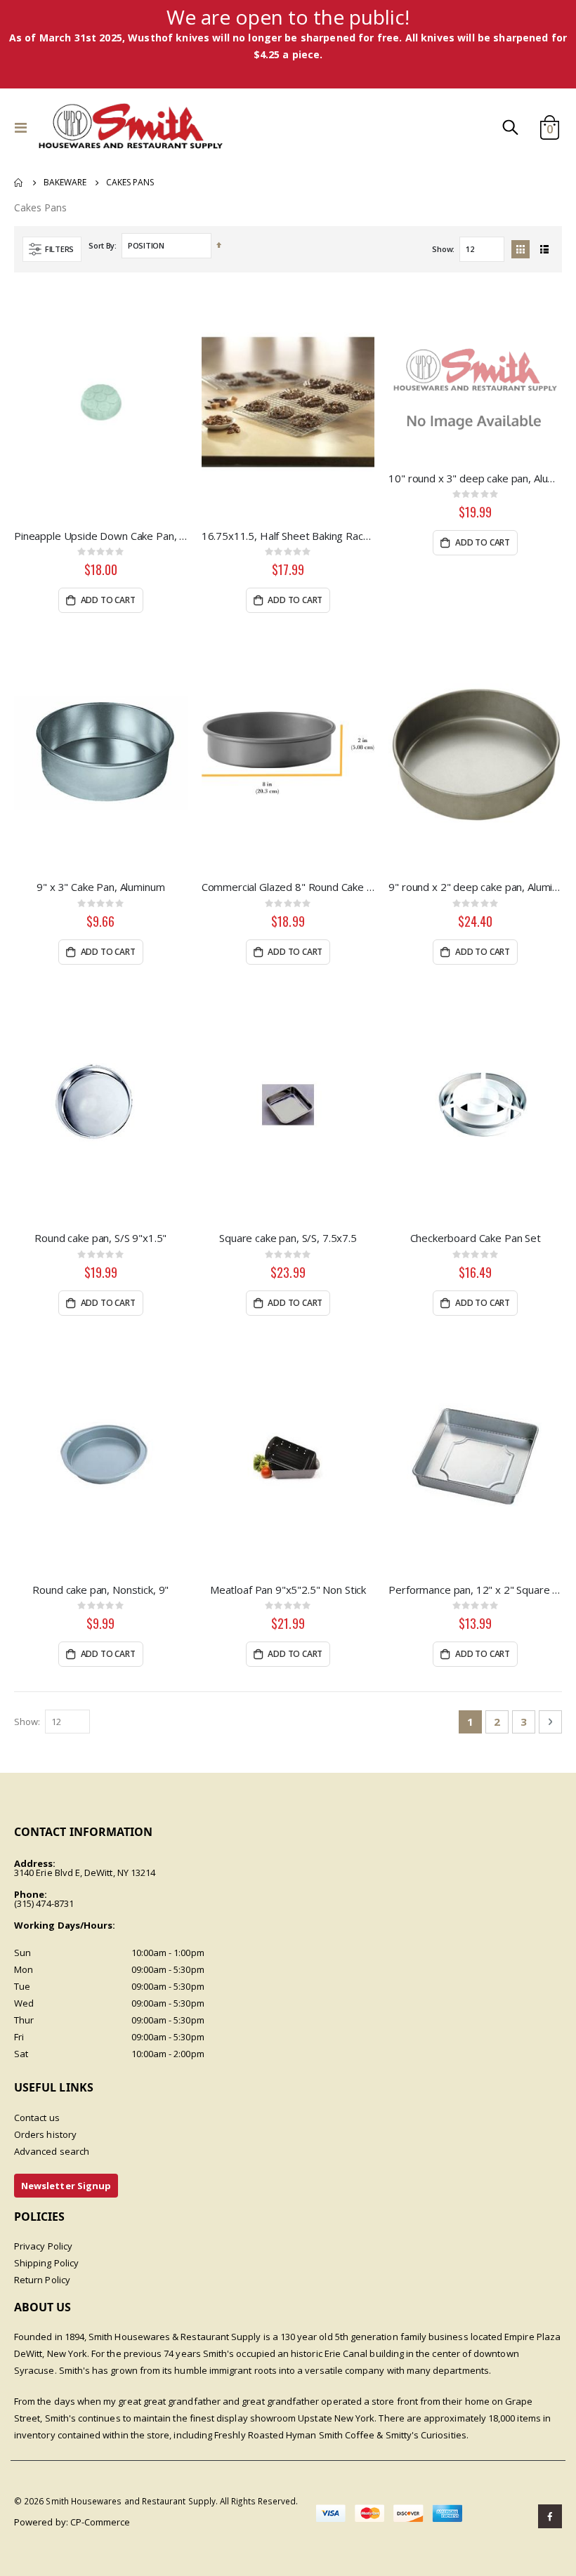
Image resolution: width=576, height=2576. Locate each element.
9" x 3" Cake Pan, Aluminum (100, 887)
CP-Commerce (100, 2522)
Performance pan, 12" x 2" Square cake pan (475, 1590)
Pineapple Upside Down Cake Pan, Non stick (101, 536)
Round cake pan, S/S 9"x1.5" (100, 1238)
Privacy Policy (43, 2246)
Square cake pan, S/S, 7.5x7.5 (288, 1238)
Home (19, 183)
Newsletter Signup (66, 2186)
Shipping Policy (46, 2263)
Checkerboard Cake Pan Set (476, 1238)
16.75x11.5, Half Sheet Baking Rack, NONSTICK (288, 536)
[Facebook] (550, 2516)
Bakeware (65, 183)
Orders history (45, 2134)
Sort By (102, 245)
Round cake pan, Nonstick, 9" (100, 1590)
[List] (544, 249)
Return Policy (42, 2280)
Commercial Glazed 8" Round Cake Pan (288, 887)
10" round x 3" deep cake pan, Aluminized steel (475, 478)
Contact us (37, 2118)
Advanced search (52, 2151)
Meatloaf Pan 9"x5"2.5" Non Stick (288, 1590)
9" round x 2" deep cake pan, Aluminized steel (475, 887)
